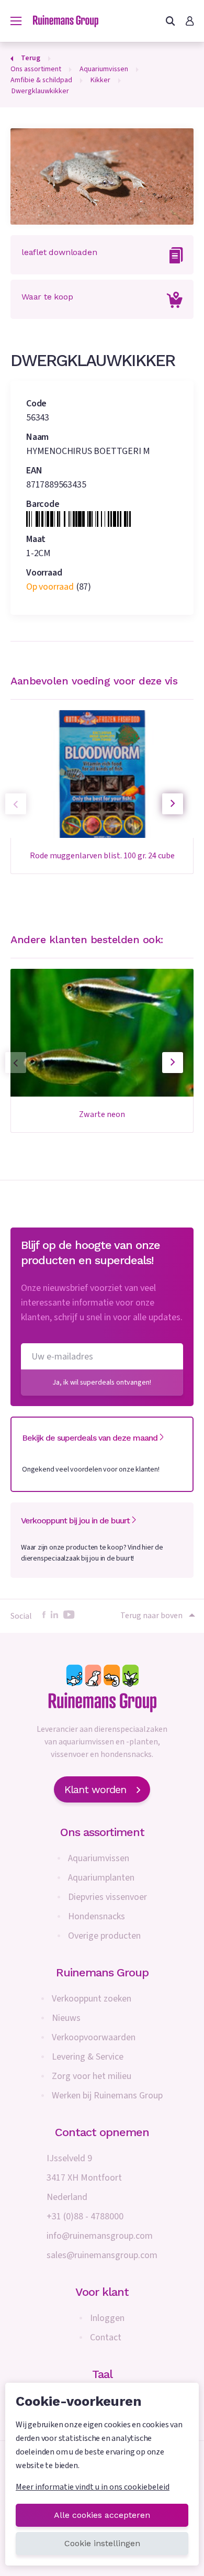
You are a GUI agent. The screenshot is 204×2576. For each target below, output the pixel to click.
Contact (106, 2337)
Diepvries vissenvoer (107, 1897)
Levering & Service (88, 2057)
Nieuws (66, 2018)
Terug (31, 58)
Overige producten (104, 1936)
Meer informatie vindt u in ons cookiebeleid (93, 2487)
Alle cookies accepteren (102, 2515)
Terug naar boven (151, 1616)
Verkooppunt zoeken (92, 1999)
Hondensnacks (97, 1916)
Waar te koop (47, 297)
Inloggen (107, 2318)
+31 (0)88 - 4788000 (85, 2216)
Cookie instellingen (102, 2543)
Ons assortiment (102, 1832)
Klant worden (95, 1789)
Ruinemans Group (102, 1972)
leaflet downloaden (59, 252)
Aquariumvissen (99, 1858)
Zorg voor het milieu (92, 2076)
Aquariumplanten (101, 1878)
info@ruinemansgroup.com (100, 2236)
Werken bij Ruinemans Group (107, 2096)
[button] (173, 804)
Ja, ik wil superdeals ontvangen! (102, 1383)
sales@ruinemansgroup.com (102, 2255)
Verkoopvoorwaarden (94, 2037)
